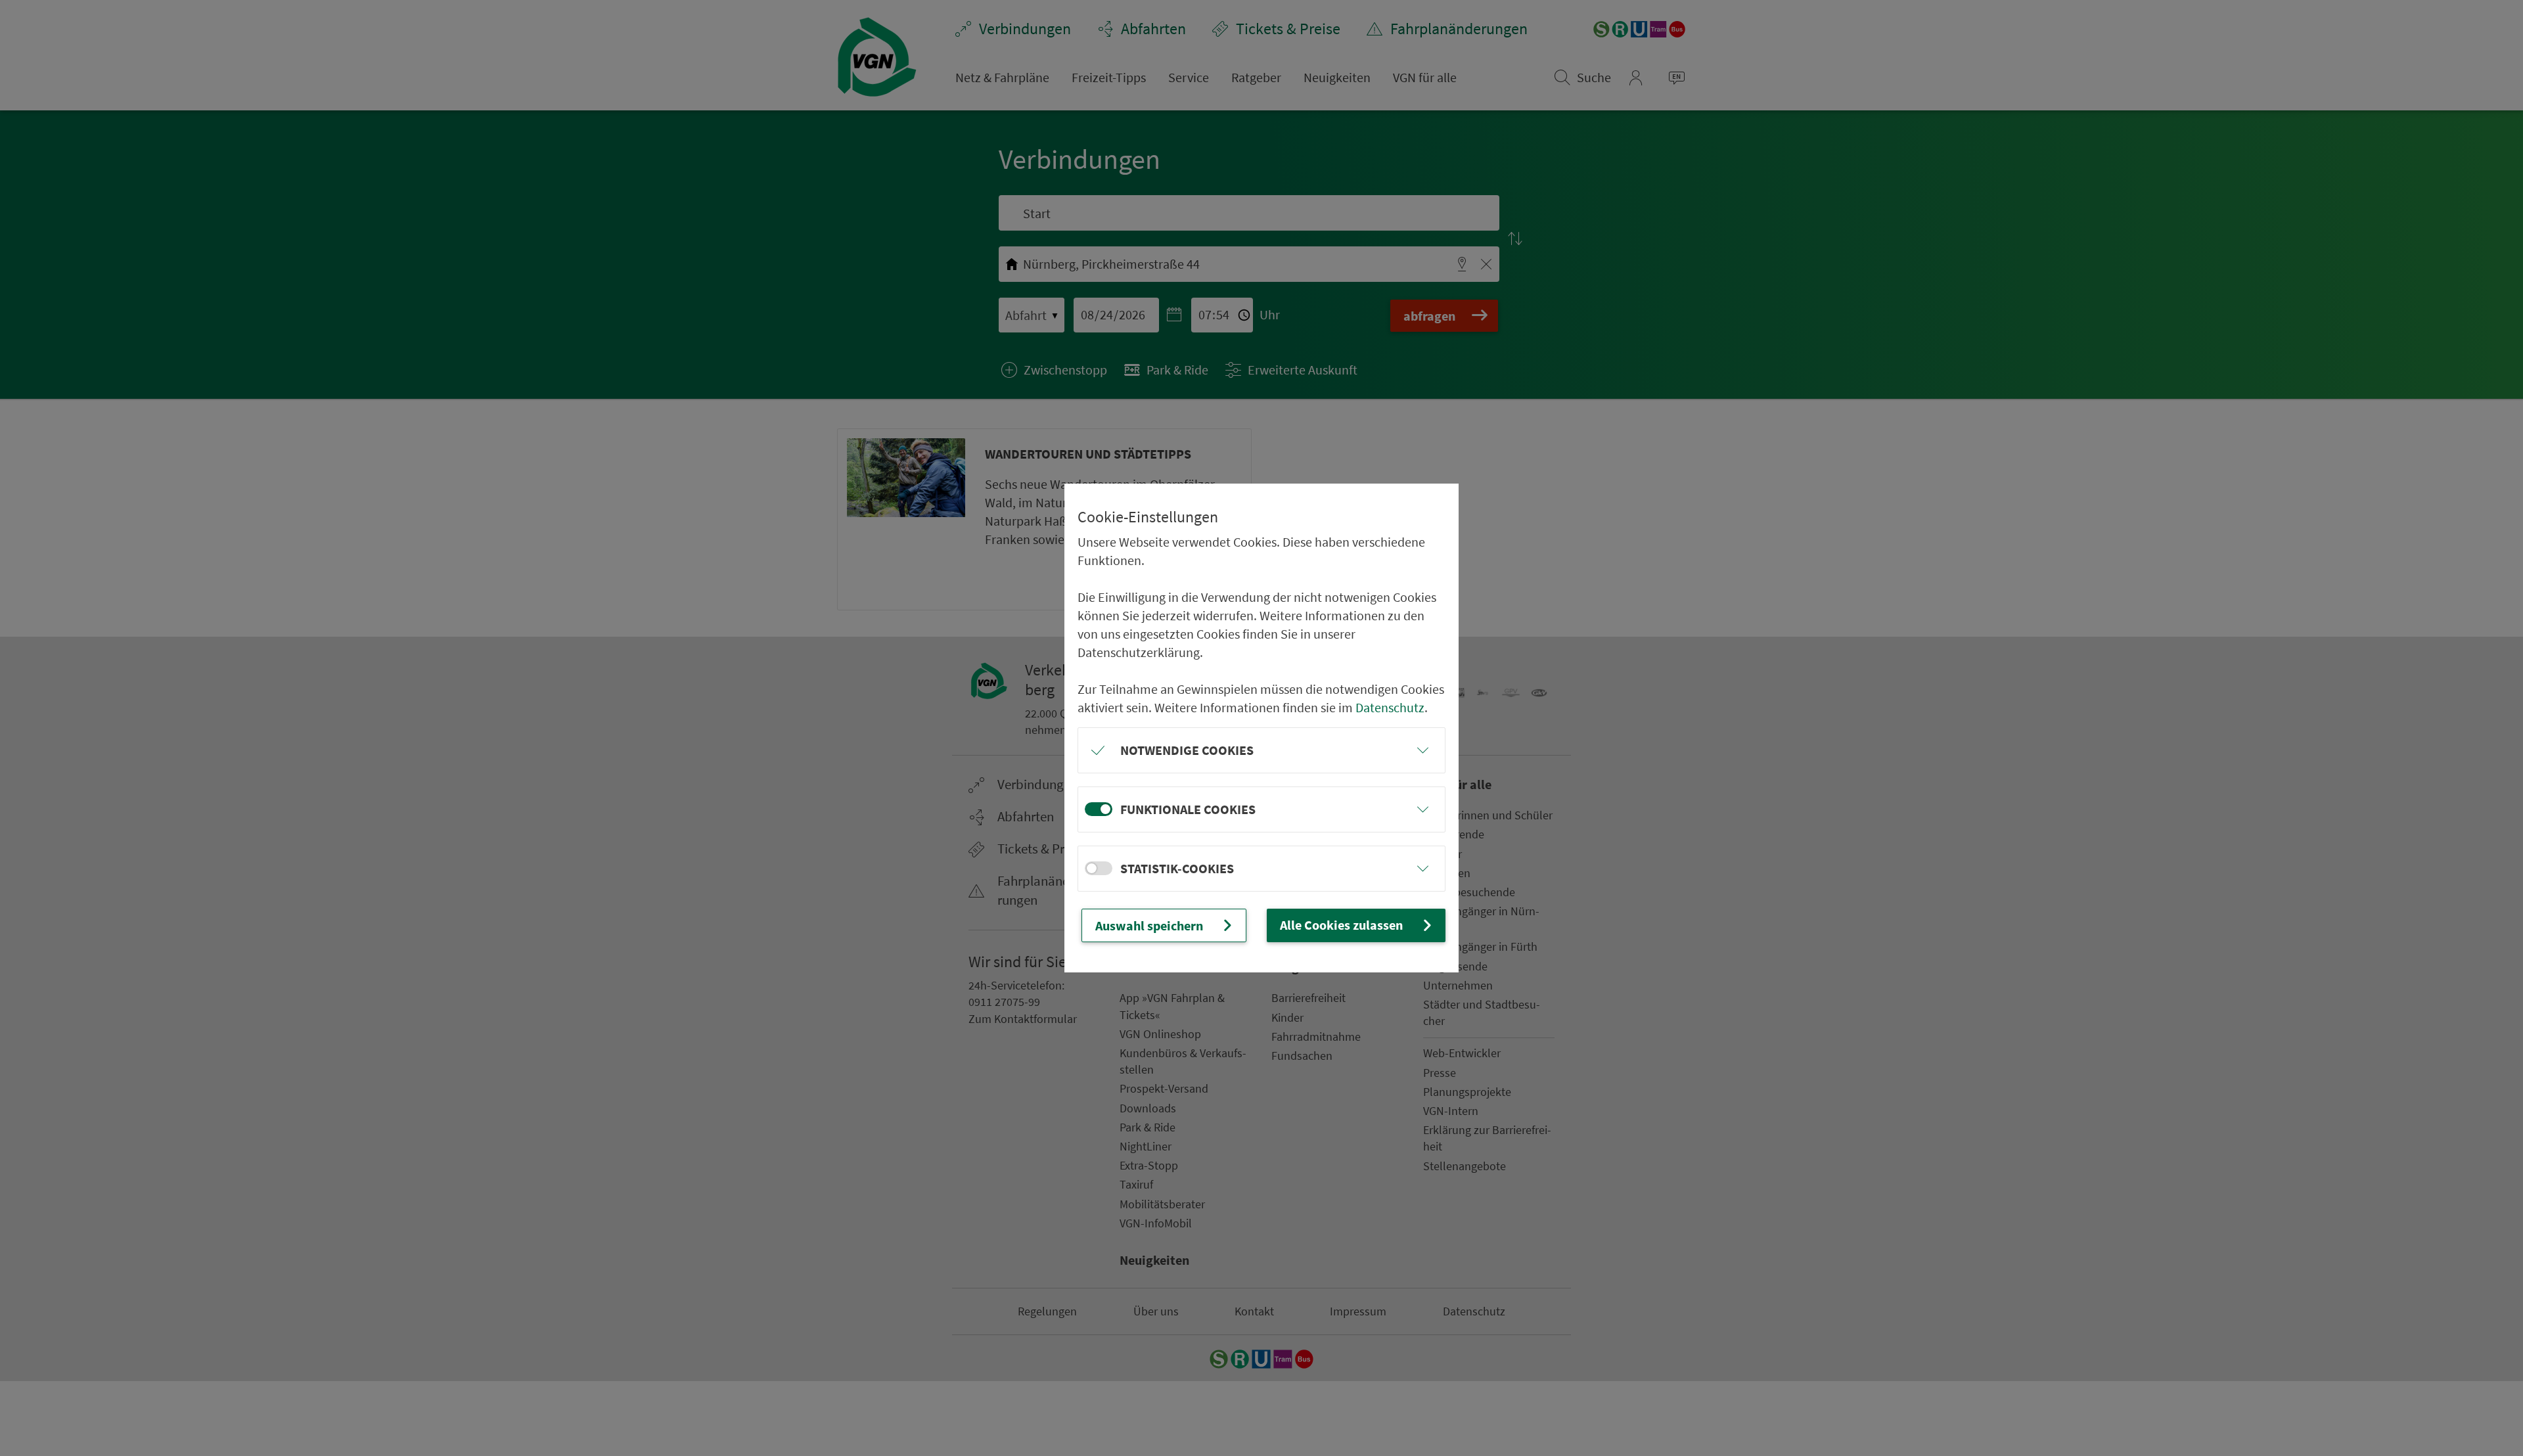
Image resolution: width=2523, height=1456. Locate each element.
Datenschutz (1390, 707)
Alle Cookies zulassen (1341, 925)
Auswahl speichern (1149, 925)
